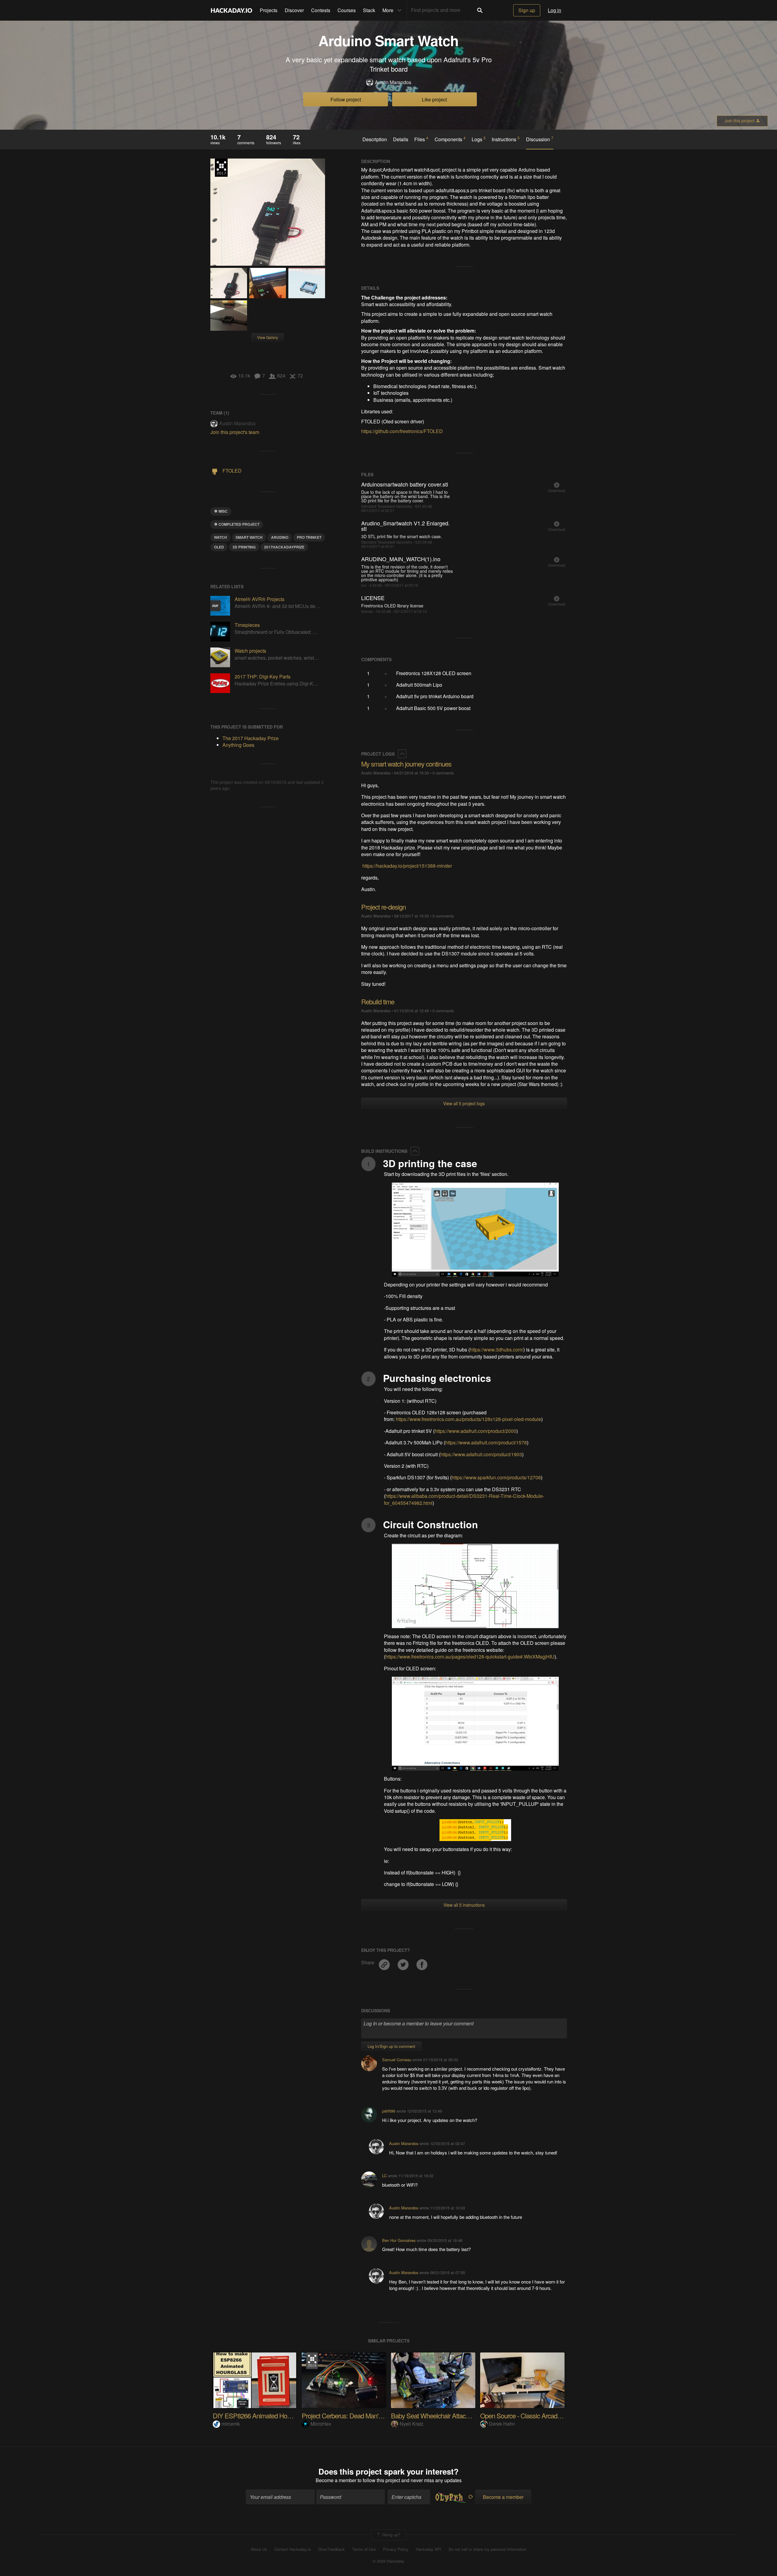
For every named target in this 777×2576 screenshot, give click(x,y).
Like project (434, 99)
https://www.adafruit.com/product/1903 (481, 1454)
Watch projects (250, 651)
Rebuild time (378, 1001)
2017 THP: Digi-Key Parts (263, 676)
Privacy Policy (396, 2549)
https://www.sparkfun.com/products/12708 (496, 1477)
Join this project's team (235, 432)
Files (421, 139)
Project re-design (383, 907)
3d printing (244, 547)
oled (219, 547)
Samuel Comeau (397, 2060)
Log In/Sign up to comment (391, 2046)
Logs (479, 139)
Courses (347, 10)
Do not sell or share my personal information (487, 2549)
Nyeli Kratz (412, 2424)
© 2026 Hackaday (388, 2561)
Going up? (390, 2535)
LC (384, 2176)
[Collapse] (402, 754)
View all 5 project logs (464, 1103)
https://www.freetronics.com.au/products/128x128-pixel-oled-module (468, 1419)
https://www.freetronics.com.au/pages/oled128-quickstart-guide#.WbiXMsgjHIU (470, 1657)
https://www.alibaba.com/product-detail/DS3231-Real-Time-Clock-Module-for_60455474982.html (464, 1499)
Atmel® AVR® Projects (260, 599)
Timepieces (247, 625)
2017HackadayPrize (284, 547)
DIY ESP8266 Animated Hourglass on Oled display (281, 2415)
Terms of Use (364, 2549)
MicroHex (321, 2424)
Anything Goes (238, 745)
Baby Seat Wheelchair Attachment (437, 2415)
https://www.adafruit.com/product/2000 (475, 1431)
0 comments (443, 773)
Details (401, 139)
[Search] (480, 10)
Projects (269, 10)
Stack (369, 10)
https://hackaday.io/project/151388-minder (407, 866)
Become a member (336, 2480)
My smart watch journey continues (406, 764)
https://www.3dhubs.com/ (497, 1349)
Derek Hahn (502, 2424)
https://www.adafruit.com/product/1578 (486, 1442)
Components (450, 139)
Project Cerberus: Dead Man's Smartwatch (358, 2415)
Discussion (540, 139)
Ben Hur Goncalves (399, 2240)
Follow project (346, 99)
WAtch (221, 537)
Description (375, 139)
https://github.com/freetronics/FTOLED (402, 431)
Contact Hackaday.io (293, 2549)
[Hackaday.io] (232, 10)
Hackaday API (429, 2549)
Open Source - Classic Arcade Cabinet (531, 2415)
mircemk (231, 2424)
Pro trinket (309, 537)
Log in (555, 10)
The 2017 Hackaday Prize (221, 168)
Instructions (506, 139)
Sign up (527, 10)
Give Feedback (331, 2549)
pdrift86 (389, 2111)
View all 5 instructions (464, 1905)
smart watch (249, 537)
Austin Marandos (393, 82)
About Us (259, 2549)
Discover (294, 10)
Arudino (280, 537)
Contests (321, 10)
